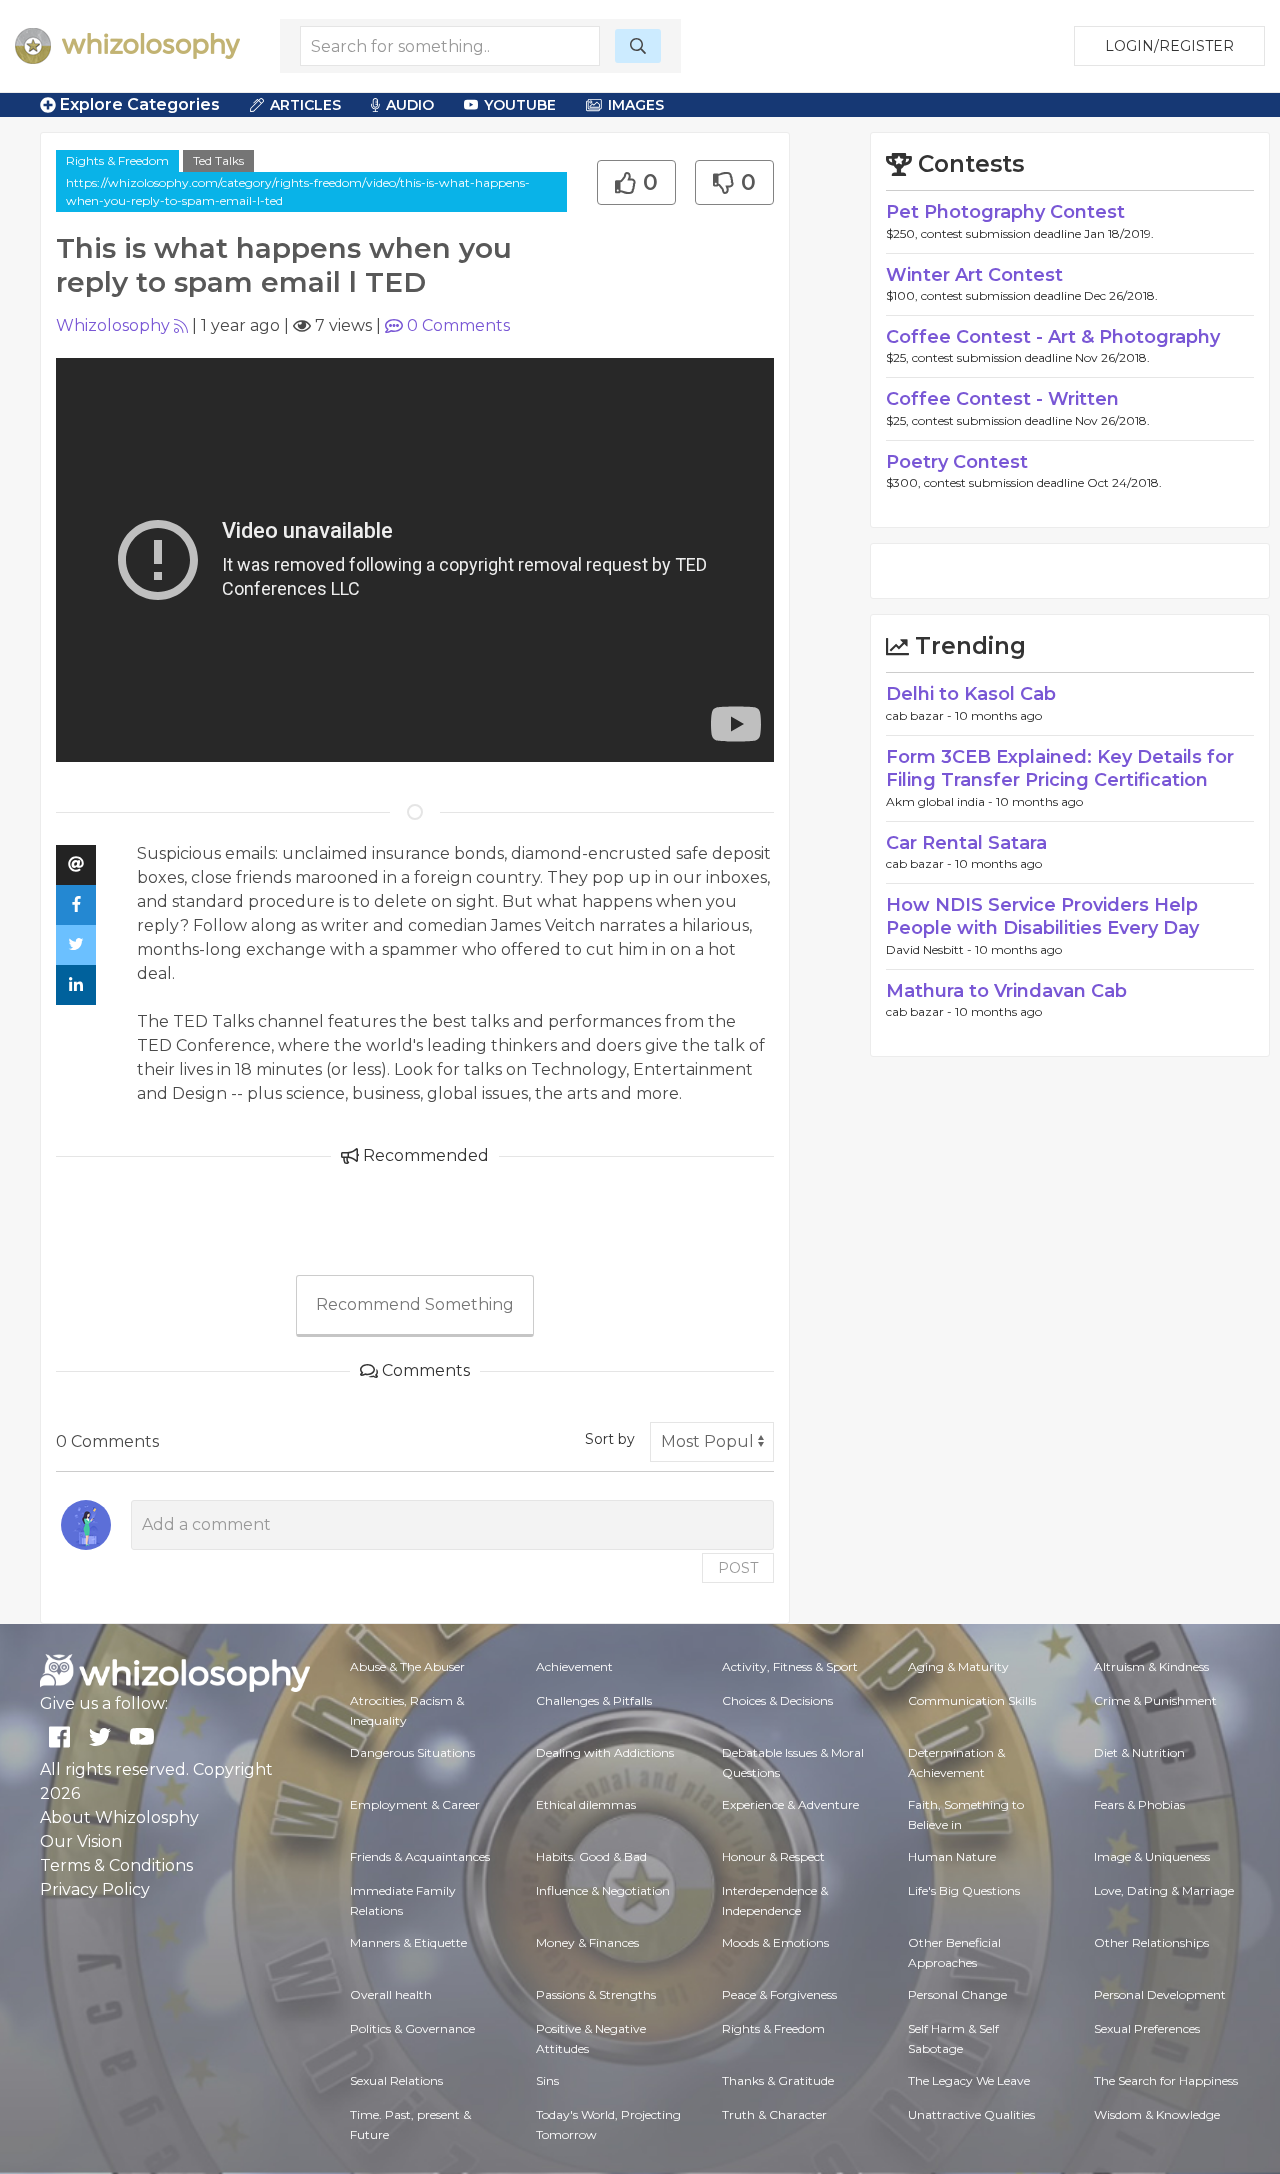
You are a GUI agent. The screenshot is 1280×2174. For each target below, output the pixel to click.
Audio (410, 105)
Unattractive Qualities (971, 2114)
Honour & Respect (773, 1856)
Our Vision (81, 1841)
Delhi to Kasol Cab (971, 694)
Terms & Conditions (116, 1865)
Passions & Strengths (596, 1994)
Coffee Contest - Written (1002, 399)
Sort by (610, 1439)
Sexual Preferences (1147, 2028)
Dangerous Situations (412, 1752)
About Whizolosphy (119, 1817)
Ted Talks (218, 160)
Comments (458, 325)
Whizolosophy (113, 325)
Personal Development (1160, 1994)
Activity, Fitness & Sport (790, 1666)
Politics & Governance (412, 2028)
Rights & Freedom (117, 160)
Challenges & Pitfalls (594, 1700)
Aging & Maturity (958, 1666)
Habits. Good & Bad (591, 1856)
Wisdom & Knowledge (1157, 2114)
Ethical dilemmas (586, 1804)
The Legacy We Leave (969, 2080)
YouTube (520, 105)
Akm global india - (941, 801)
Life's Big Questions (964, 1890)
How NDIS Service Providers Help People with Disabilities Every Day (1042, 916)
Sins (547, 2080)
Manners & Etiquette (408, 1942)
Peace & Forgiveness (779, 1994)
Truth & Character (774, 2114)
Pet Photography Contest (1005, 212)
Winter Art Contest (974, 275)
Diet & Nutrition (1139, 1752)
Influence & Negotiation (603, 1890)
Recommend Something (415, 1304)
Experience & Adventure (790, 1804)
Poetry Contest (957, 462)
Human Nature (952, 1856)
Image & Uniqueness (1152, 1856)
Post (738, 1568)
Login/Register (1169, 46)
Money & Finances (587, 1942)
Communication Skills (972, 1700)
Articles (305, 105)
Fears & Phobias (1139, 1804)
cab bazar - (920, 715)
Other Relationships (1151, 1942)
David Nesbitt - (930, 949)
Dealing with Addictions (605, 1752)
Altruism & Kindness (1151, 1666)
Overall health (391, 1994)
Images (636, 105)
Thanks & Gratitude (778, 2080)
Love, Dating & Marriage (1164, 1890)
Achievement (574, 1666)
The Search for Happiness (1166, 2080)
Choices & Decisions (777, 1700)
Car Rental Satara (966, 843)
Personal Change (957, 1994)
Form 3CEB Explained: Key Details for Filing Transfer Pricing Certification (1060, 768)
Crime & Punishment (1155, 1700)
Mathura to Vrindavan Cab (1006, 991)
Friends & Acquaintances (420, 1856)
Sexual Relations (396, 2080)
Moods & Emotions (775, 1942)
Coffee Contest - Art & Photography (1053, 337)
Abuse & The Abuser (407, 1666)
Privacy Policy (95, 1889)
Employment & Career (415, 1804)
